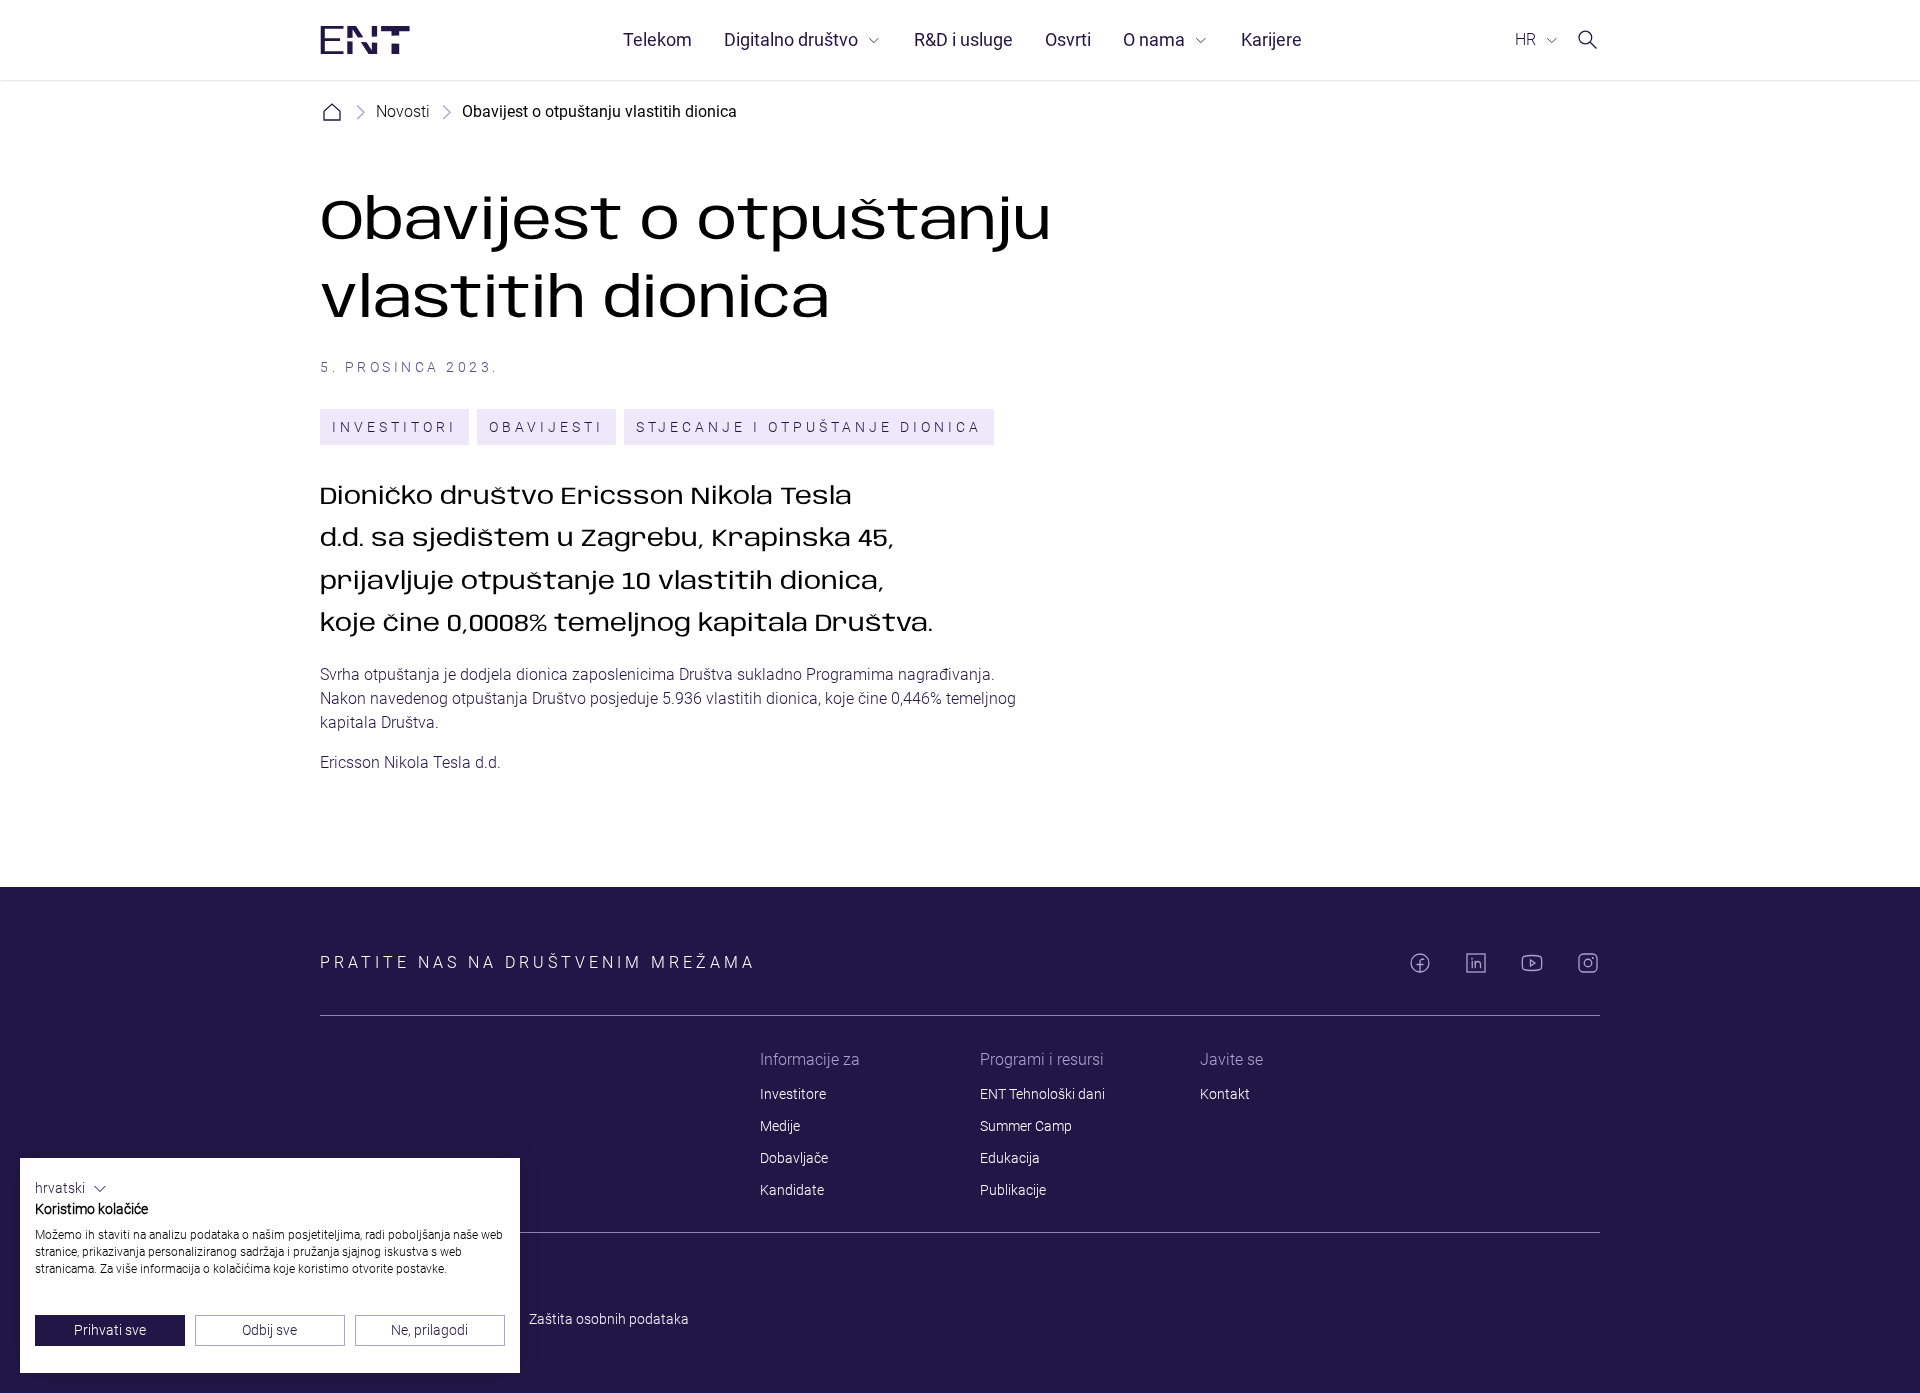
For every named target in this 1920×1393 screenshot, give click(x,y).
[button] (71, 1189)
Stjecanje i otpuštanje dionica (809, 427)
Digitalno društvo (791, 39)
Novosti (403, 111)
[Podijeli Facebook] (1420, 963)
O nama (1154, 39)
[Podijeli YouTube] (1532, 963)
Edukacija (1010, 1158)
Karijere (1271, 39)
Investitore (793, 1094)
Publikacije (1013, 1190)
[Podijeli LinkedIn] (1476, 963)
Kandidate (792, 1190)
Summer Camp (1026, 1126)
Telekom (657, 39)
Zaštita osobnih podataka (609, 1319)
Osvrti (1068, 39)
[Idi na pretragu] (1588, 40)
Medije (780, 1126)
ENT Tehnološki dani (1042, 1094)
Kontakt (1225, 1094)
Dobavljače (794, 1158)
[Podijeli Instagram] (1588, 963)
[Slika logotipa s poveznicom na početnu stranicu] (365, 40)
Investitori (394, 427)
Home (332, 112)
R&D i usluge (963, 39)
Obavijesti (546, 427)
